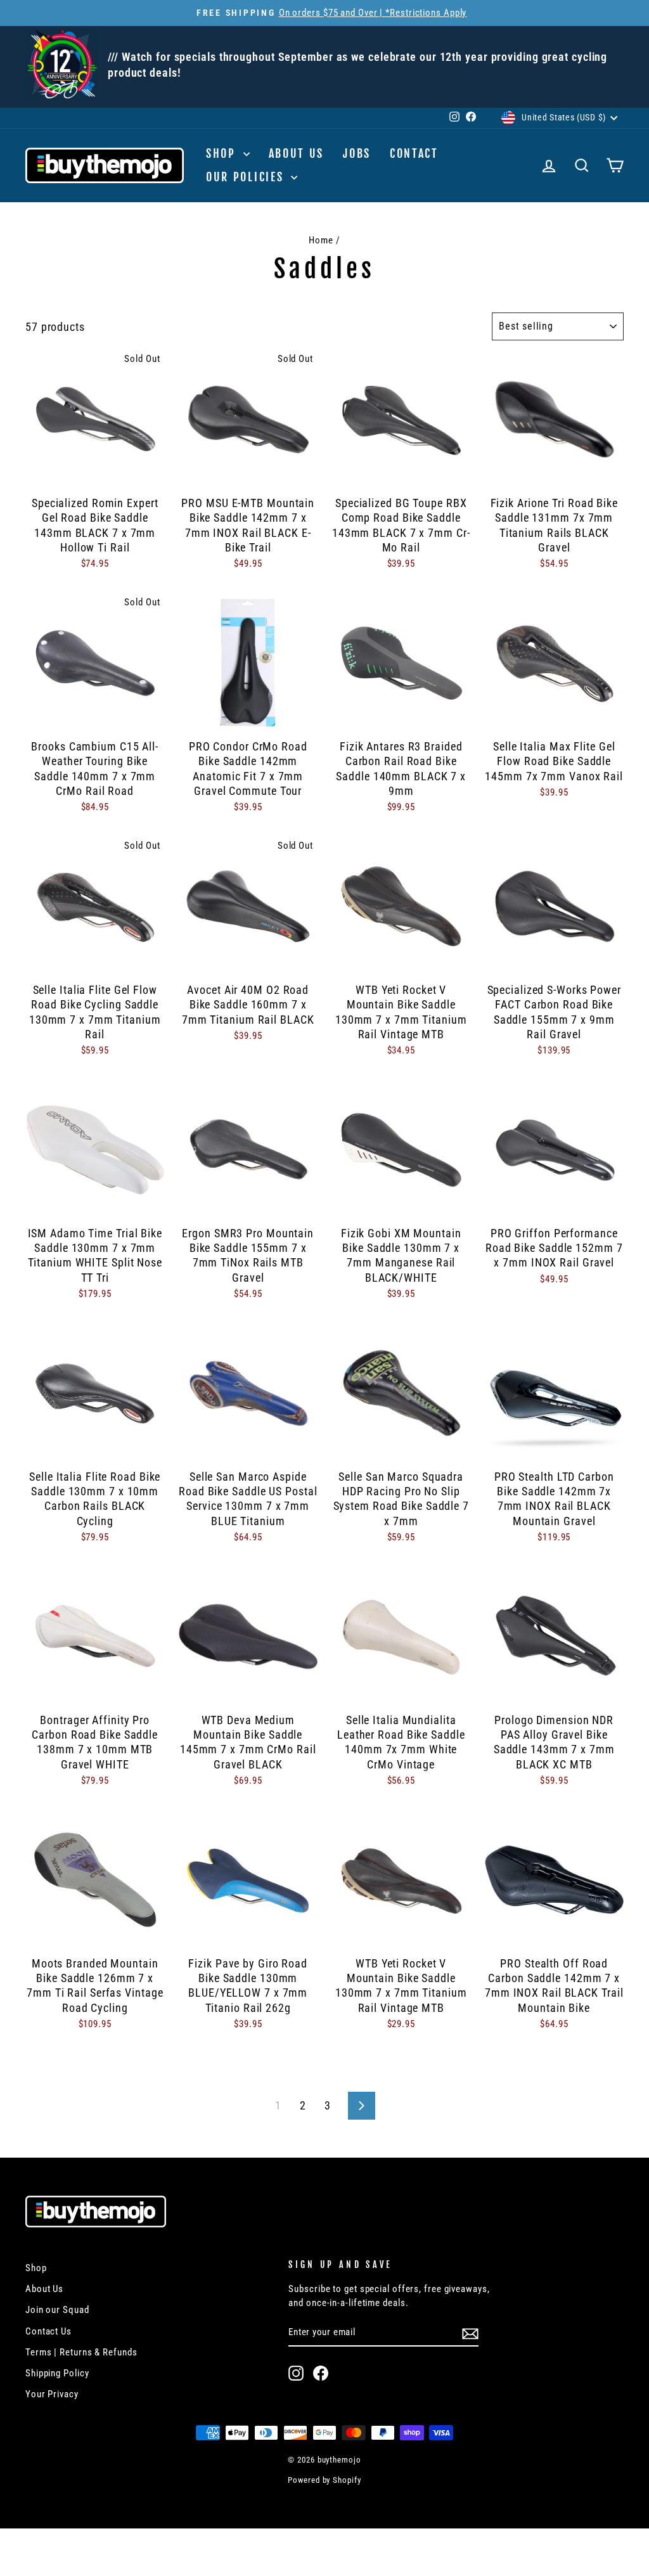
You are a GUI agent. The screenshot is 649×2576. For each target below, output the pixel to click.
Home (321, 240)
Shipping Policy (57, 2373)
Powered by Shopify (324, 2480)
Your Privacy (52, 2394)
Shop (223, 153)
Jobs (357, 153)
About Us (297, 153)
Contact (414, 153)
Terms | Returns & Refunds (81, 2352)
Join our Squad (57, 2310)
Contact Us (48, 2331)
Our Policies (247, 177)
